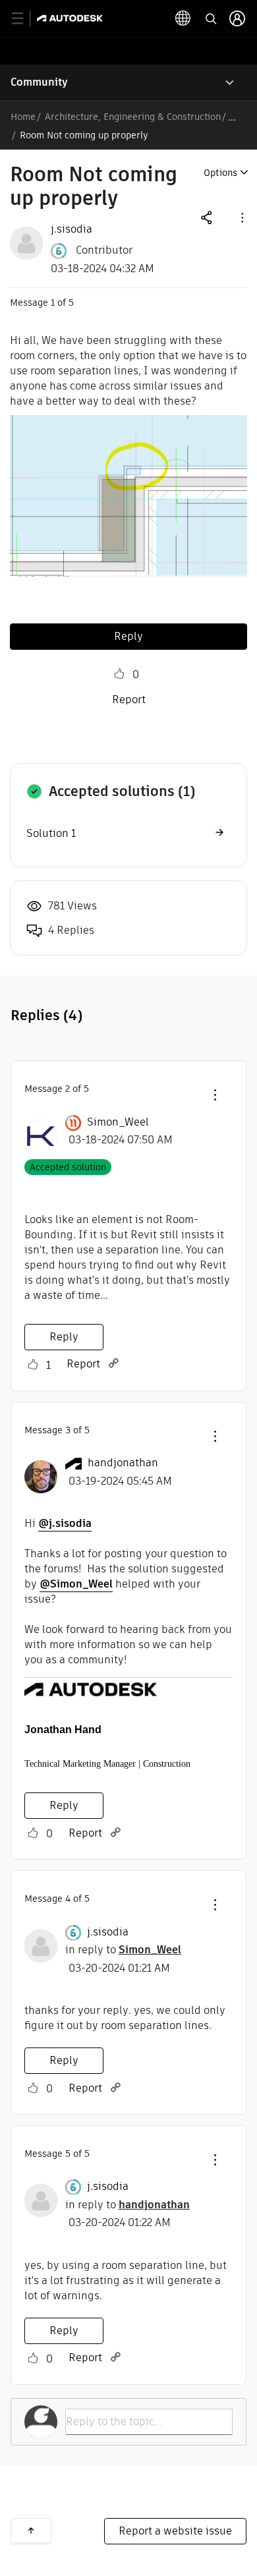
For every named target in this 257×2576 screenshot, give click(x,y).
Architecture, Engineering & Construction (133, 117)
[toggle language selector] (183, 18)
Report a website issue (175, 2531)
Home (23, 117)
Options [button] (220, 173)
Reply (128, 636)
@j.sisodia (65, 1523)
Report (129, 700)
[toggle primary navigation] (25, 19)
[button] (241, 217)
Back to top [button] (31, 2531)
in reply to (123, 1950)
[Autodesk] (71, 18)
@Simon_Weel (76, 1584)
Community (39, 82)
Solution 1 (51, 833)
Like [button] (119, 674)
